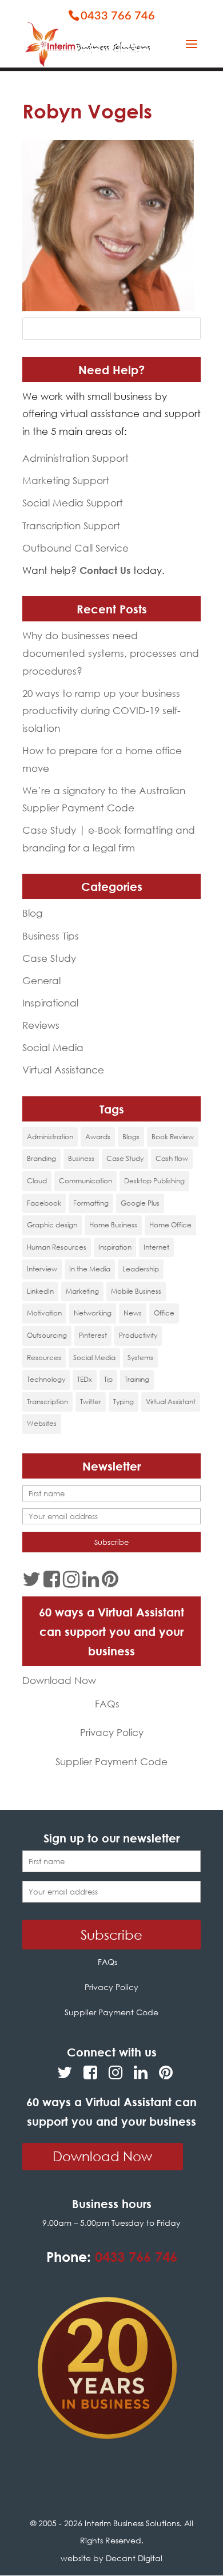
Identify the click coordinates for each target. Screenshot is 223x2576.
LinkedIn (40, 1291)
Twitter (91, 1402)
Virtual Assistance (63, 1070)
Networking (93, 1313)
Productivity (138, 1335)
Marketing (82, 1291)
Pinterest (93, 1335)
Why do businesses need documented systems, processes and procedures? (111, 653)
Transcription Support (71, 526)
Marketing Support (66, 480)
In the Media (90, 1269)
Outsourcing (47, 1335)
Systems (140, 1358)
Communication (85, 1181)
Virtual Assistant (171, 1402)
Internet (156, 1247)
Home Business (113, 1225)
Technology (46, 1379)
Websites (42, 1423)
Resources (44, 1358)
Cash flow (172, 1158)
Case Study (49, 958)
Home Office (170, 1225)
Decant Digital (134, 2558)
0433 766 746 (118, 16)
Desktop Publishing (154, 1181)
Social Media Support (73, 503)
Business (81, 1158)
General (41, 980)
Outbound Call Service (75, 548)
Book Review (173, 1137)
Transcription (47, 1402)
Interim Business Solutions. (134, 2523)
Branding (41, 1158)
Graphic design (52, 1225)
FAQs (107, 1704)
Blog (32, 913)
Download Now (59, 1680)
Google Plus (140, 1203)
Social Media (53, 1047)
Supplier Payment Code (111, 1761)
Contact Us (105, 570)
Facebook (44, 1203)
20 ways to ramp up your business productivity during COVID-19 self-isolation (101, 711)
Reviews (41, 1025)
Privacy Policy (112, 1732)
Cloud (37, 1181)
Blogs (131, 1137)
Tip (108, 1379)
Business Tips (51, 936)
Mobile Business (136, 1291)
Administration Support (75, 458)
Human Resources (57, 1247)
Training (137, 1379)
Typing (124, 1402)
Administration (50, 1137)
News (133, 1313)
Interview (42, 1269)
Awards (98, 1137)
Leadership (141, 1269)
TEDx (85, 1379)
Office (164, 1313)
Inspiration (115, 1247)
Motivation (44, 1313)
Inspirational (50, 1003)
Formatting (91, 1203)
